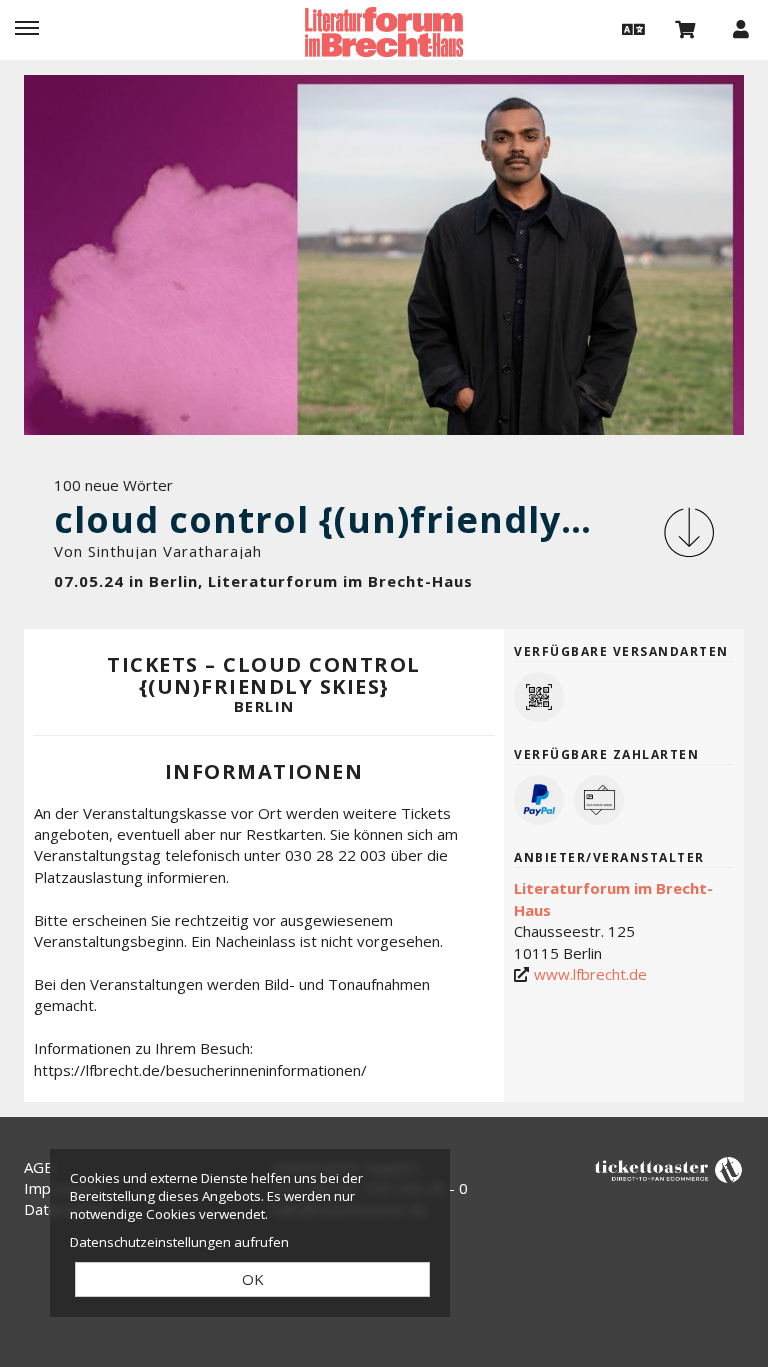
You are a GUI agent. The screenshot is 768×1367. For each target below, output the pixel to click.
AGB (39, 1167)
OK (253, 1279)
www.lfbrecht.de (590, 974)
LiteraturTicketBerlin (384, 32)
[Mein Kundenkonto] (741, 28)
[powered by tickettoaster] (669, 1168)
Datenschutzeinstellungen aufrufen (179, 1242)
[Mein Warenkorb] (686, 28)
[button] (631, 28)
